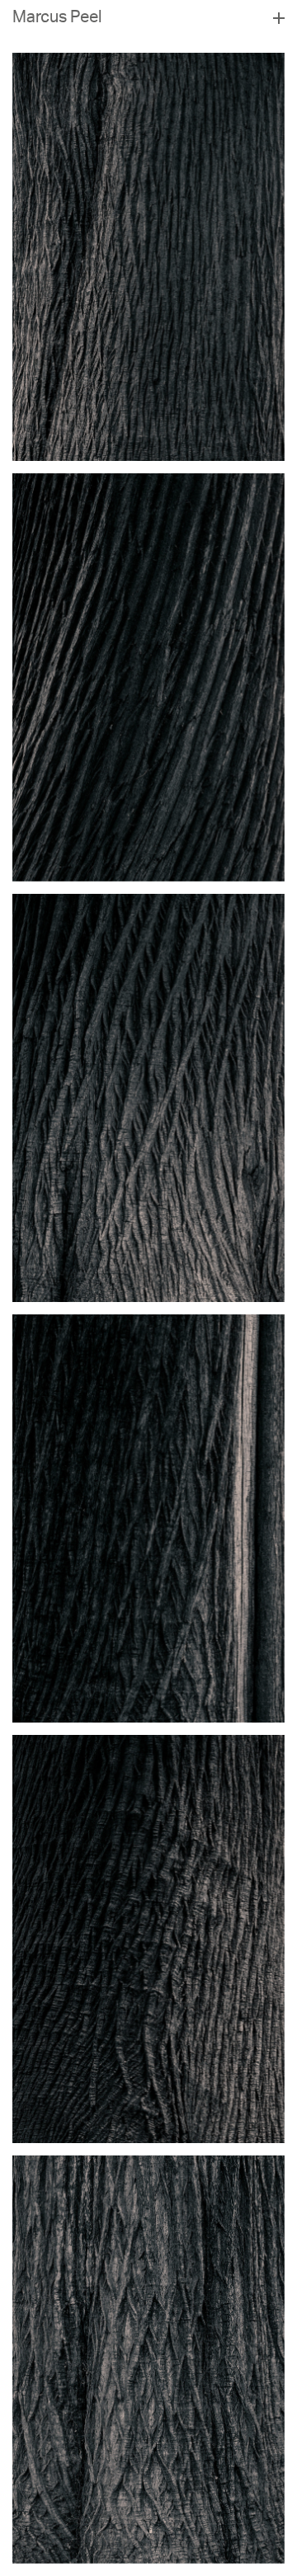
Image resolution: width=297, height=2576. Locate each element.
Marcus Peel (57, 19)
